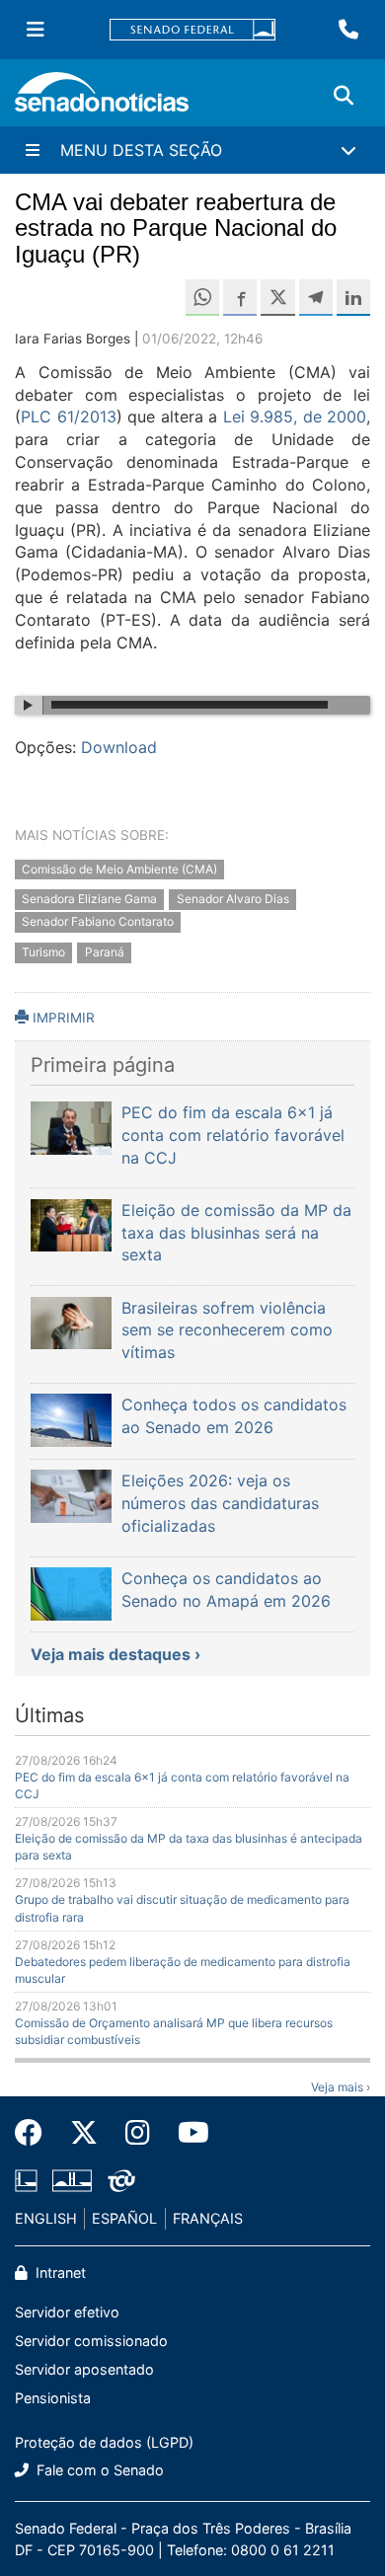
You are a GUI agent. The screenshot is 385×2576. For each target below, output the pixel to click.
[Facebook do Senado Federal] (36, 2133)
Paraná (105, 952)
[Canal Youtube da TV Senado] (187, 2133)
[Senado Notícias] (102, 99)
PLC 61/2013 (69, 417)
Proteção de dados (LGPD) (104, 2442)
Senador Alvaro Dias (233, 900)
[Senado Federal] (192, 30)
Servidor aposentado (84, 2369)
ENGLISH (46, 2218)
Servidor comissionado (91, 2341)
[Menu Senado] (36, 30)
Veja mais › (341, 2087)
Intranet (59, 2273)
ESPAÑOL (124, 2218)
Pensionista (53, 2398)
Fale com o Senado (98, 2470)
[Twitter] (84, 2133)
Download (119, 747)
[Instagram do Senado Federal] (138, 2133)
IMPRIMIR (62, 1018)
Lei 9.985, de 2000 (295, 417)
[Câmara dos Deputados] (26, 2180)
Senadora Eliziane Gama (89, 900)
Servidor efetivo (67, 2312)
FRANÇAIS (208, 2218)
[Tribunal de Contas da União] (121, 2180)
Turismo (43, 952)
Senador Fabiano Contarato (98, 922)
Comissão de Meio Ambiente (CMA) (119, 869)
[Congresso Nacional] (72, 2180)
